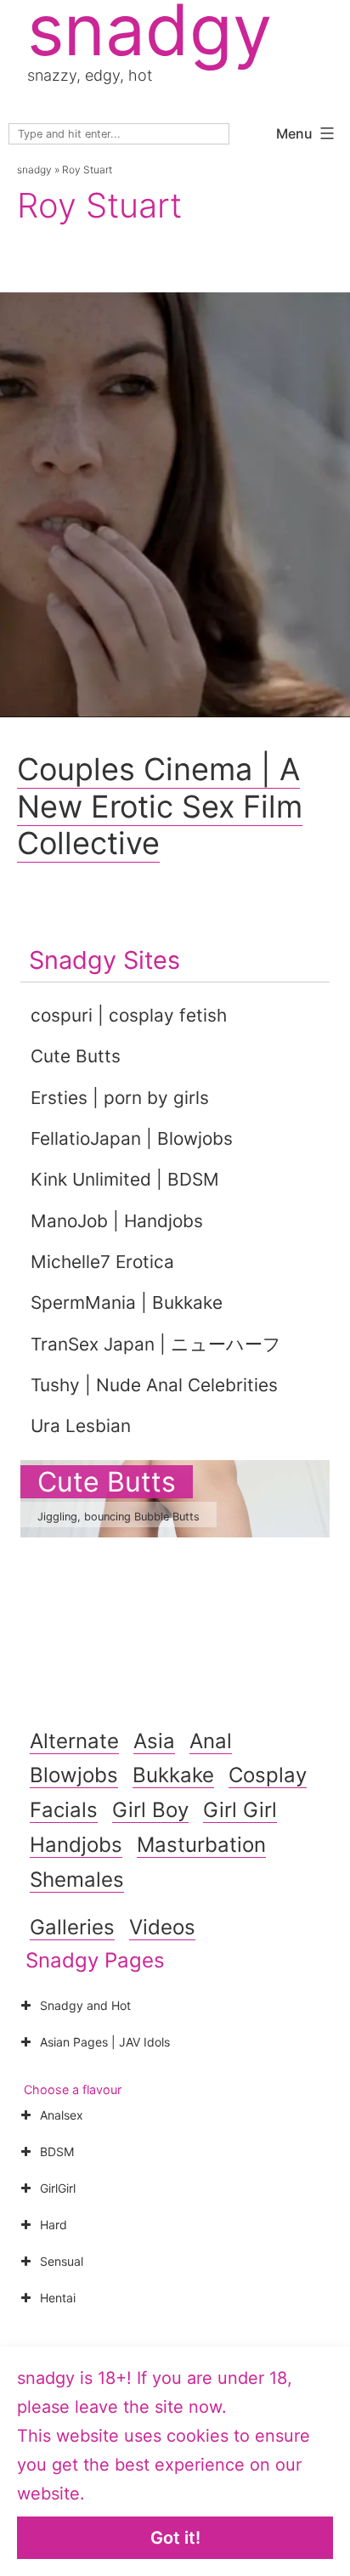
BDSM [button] (57, 2151)
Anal (211, 1741)
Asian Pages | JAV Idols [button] (105, 2042)
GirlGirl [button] (58, 2188)
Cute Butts (107, 1482)
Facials (64, 1810)
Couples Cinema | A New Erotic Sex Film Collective (160, 806)
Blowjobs (74, 1775)
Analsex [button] (62, 2115)
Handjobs (76, 1845)
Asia (154, 1741)
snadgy (34, 170)
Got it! (175, 2538)
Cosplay (268, 1775)
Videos (162, 1927)
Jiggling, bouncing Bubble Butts (119, 1517)
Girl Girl (240, 1810)
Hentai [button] (58, 2298)
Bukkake (173, 1775)
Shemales (77, 1880)
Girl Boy (150, 1810)
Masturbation (201, 1845)
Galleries (72, 1927)
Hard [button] (54, 2225)
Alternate (74, 1741)
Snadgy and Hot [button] (85, 2005)
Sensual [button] (62, 2261)
